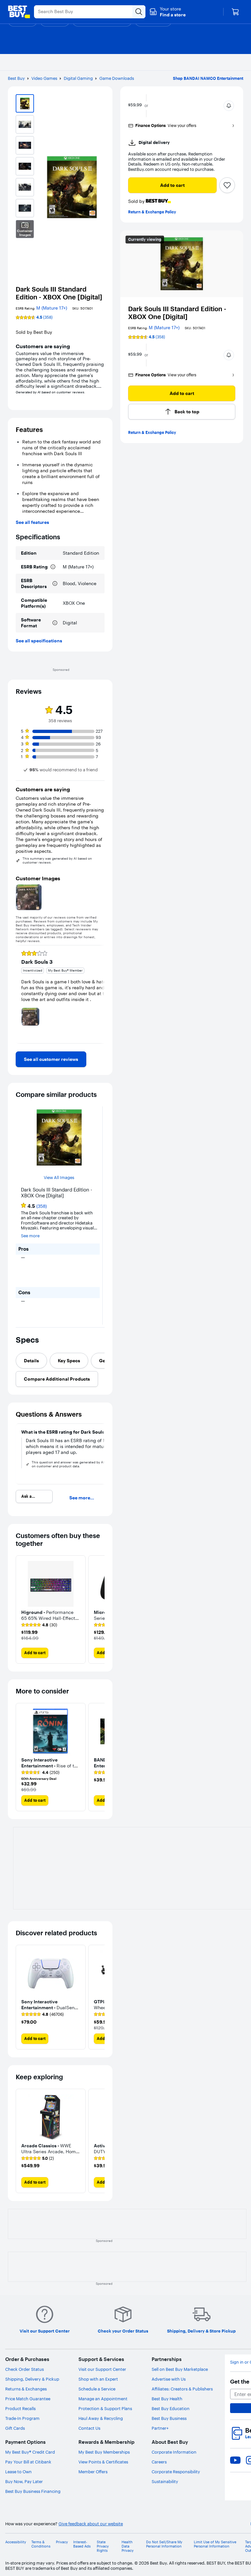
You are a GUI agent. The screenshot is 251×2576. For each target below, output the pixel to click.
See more (30, 1236)
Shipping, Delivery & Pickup (32, 2379)
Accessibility (16, 2542)
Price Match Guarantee (28, 2399)
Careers (159, 2462)
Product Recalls (20, 2408)
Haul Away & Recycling (101, 2418)
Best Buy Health (167, 2399)
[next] (99, 994)
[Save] (227, 185)
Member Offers (93, 2472)
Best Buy (16, 78)
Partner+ (160, 2428)
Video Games (44, 78)
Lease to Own (18, 2472)
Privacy (62, 2542)
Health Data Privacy (128, 2546)
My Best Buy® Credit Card (30, 2452)
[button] (167, 12)
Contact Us (89, 2428)
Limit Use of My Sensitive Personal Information (215, 2544)
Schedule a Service (97, 2389)
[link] (51, 1059)
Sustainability (165, 2481)
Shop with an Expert (98, 2379)
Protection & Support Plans (105, 2408)
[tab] (31, 1361)
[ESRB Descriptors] (55, 583)
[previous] (21, 994)
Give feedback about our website (91, 2524)
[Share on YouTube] (235, 2460)
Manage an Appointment (103, 2399)
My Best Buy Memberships (104, 2452)
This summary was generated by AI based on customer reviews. (57, 861)
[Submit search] (139, 12)
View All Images (59, 1178)
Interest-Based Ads (82, 2544)
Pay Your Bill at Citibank (28, 2462)
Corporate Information (174, 2452)
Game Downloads (117, 78)
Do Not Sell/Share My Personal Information (164, 2544)
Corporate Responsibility (176, 2472)
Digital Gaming (78, 78)
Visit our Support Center (102, 2369)
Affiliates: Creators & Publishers (182, 2389)
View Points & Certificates (103, 2462)
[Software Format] (55, 623)
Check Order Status (25, 2369)
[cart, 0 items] (235, 12)
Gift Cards (15, 2428)
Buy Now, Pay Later (24, 2481)
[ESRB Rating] (53, 567)
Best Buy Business (169, 2418)
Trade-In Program (22, 2418)
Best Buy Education (171, 2408)
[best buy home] (19, 12)
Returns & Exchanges (26, 2389)
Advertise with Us (169, 2379)
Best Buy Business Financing (33, 2491)
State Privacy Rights (103, 2546)
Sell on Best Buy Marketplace (180, 2369)
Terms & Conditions (41, 2544)
